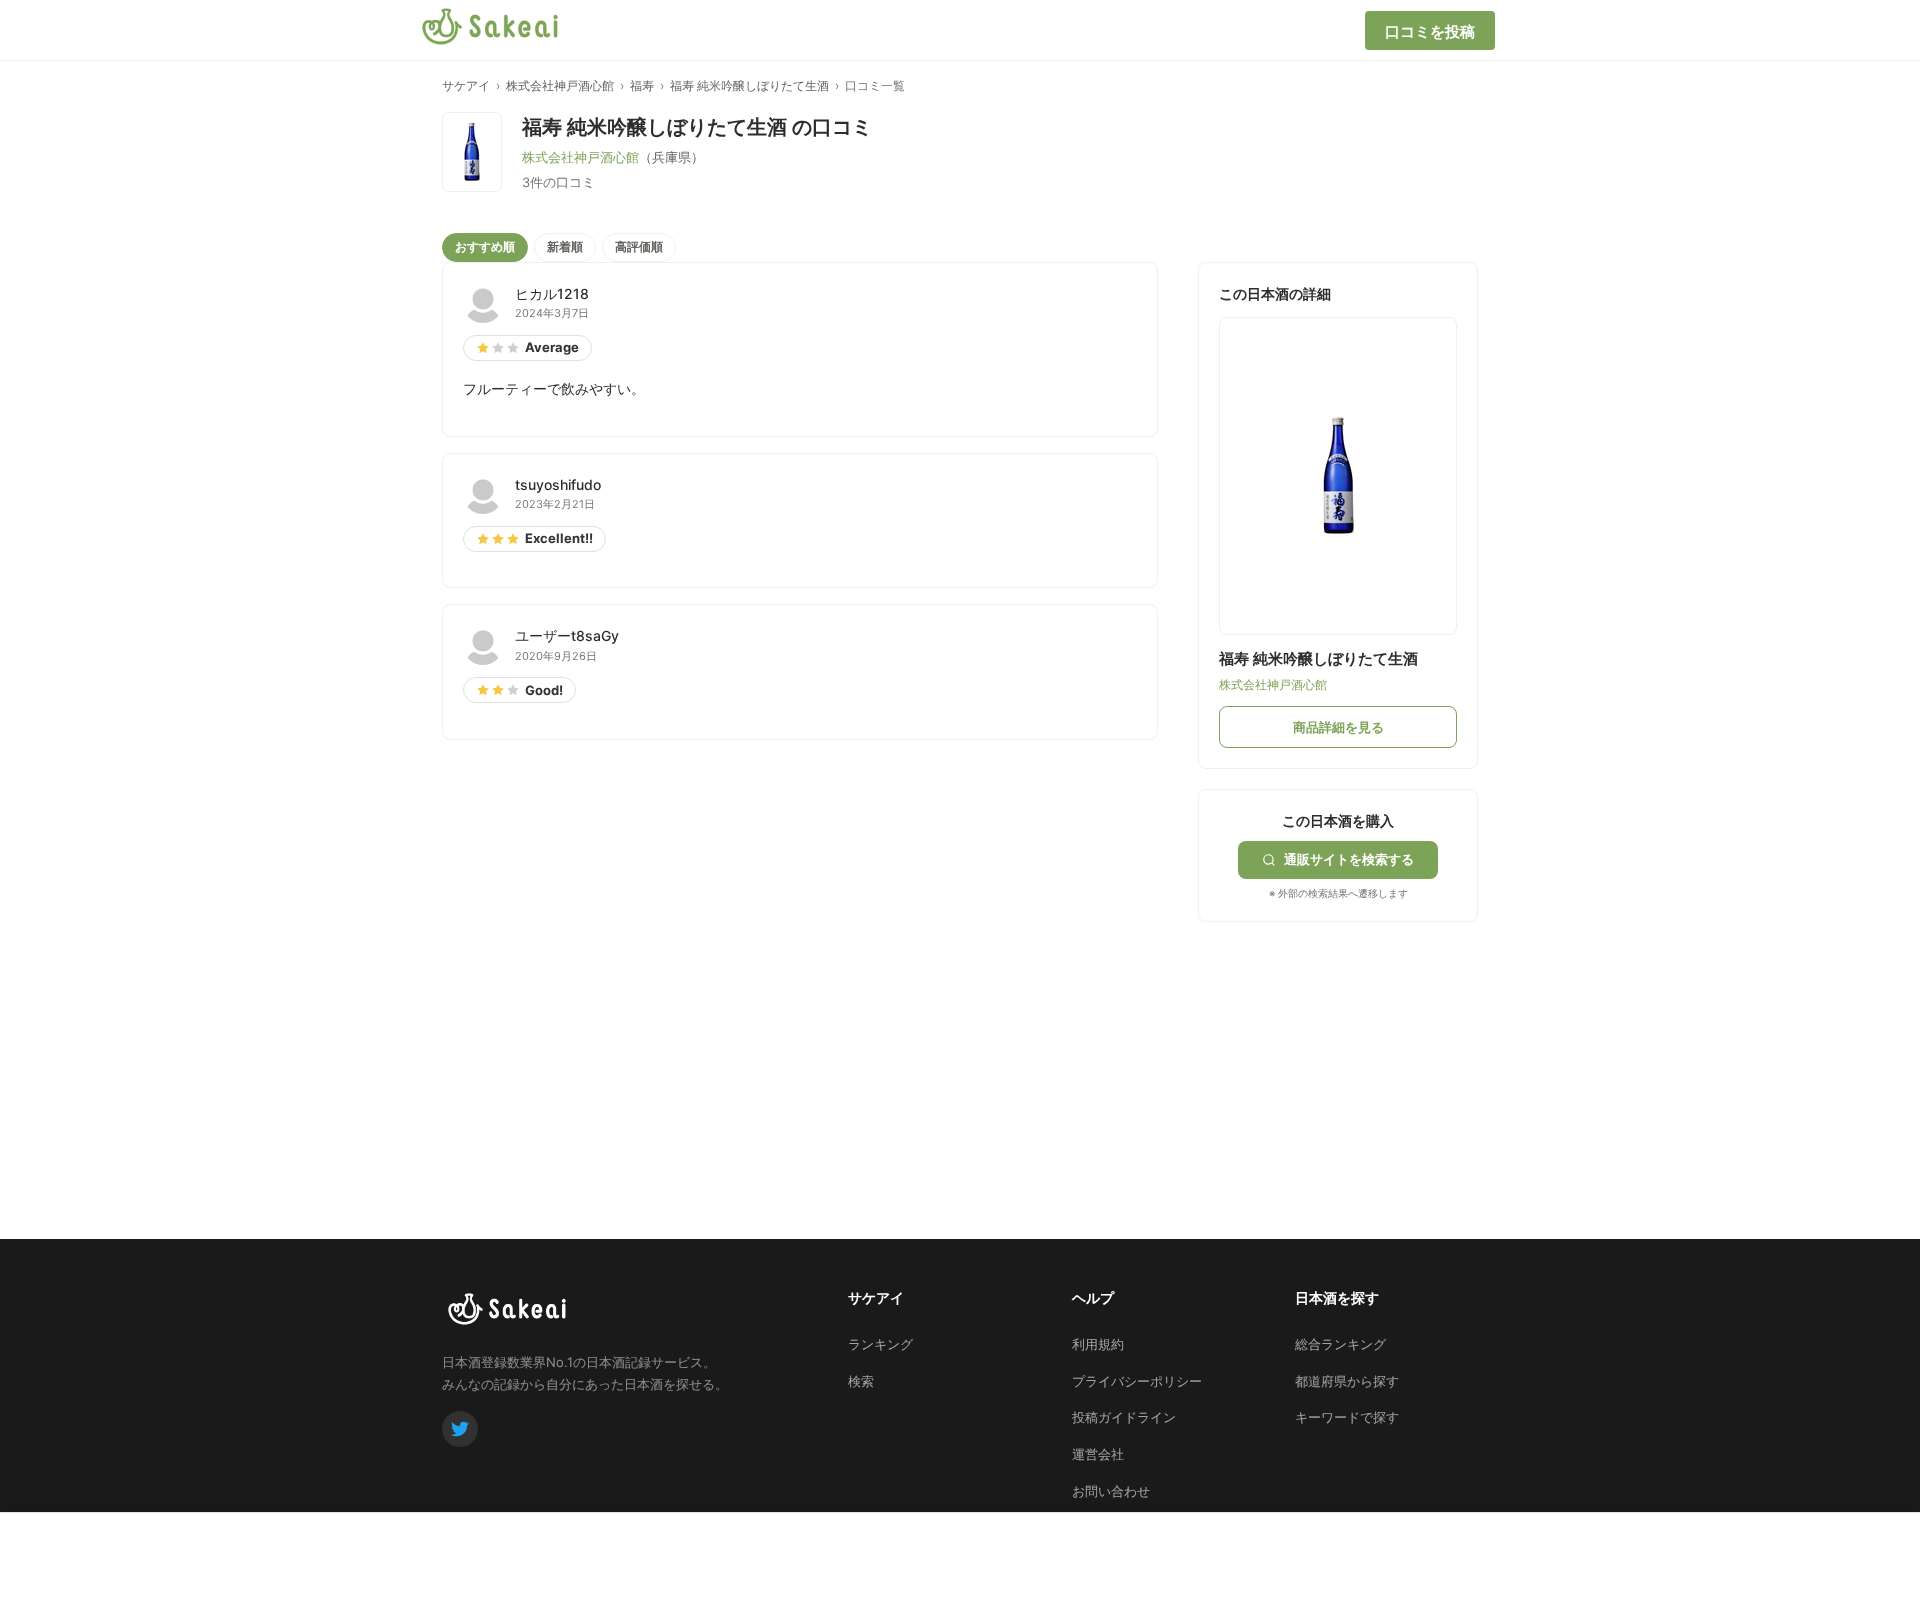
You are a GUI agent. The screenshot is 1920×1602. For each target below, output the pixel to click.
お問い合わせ (1111, 1491)
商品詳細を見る (1338, 727)
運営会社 (1098, 1454)
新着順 (565, 246)
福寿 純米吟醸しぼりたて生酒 (749, 85)
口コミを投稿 (1430, 31)
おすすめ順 (485, 246)
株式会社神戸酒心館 (560, 85)
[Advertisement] (1348, 1047)
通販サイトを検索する (1349, 859)
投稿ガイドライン (1124, 1417)
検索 (861, 1381)
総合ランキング (1340, 1344)
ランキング (880, 1344)
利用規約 (1098, 1344)
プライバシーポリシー (1137, 1381)
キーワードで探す (1347, 1417)
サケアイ (466, 85)
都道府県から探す (1347, 1381)
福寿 (642, 85)
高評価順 (639, 246)
